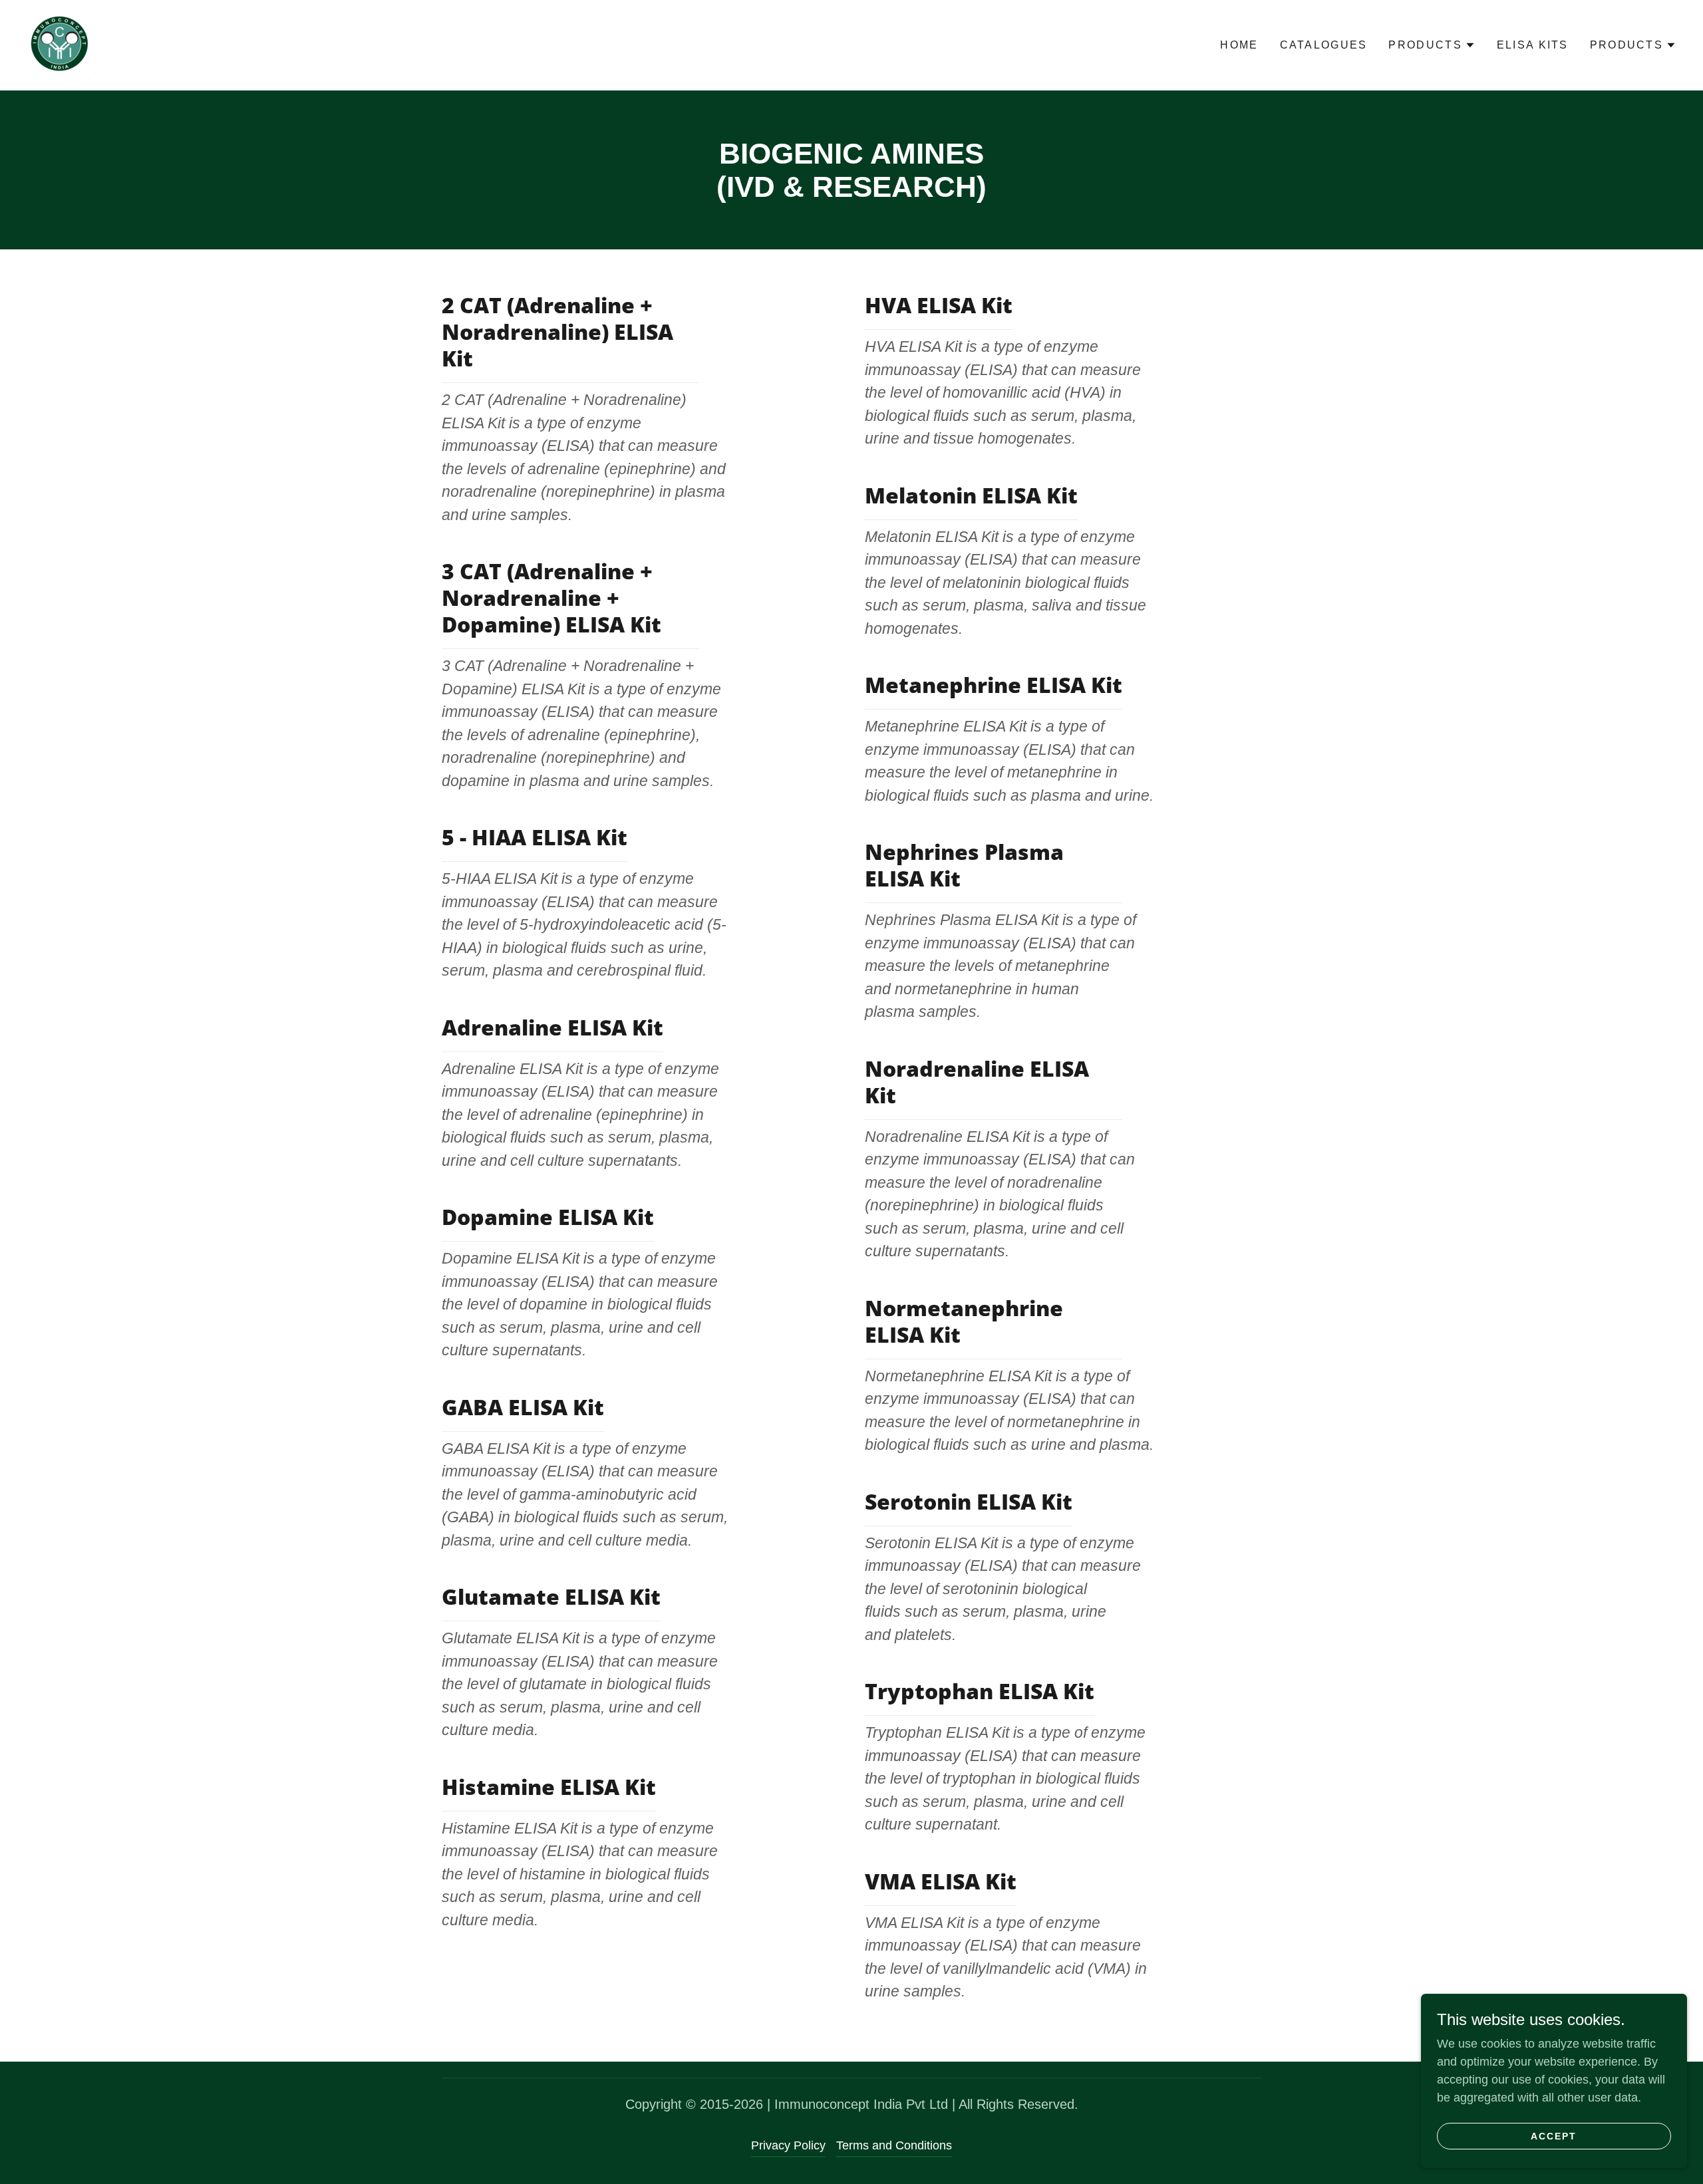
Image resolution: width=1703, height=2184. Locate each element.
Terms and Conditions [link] (894, 2145)
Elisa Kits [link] (1533, 45)
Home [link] (1239, 45)
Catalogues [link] (1324, 45)
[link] (60, 45)
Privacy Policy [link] (788, 2145)
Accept (1554, 2136)
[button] (1432, 45)
